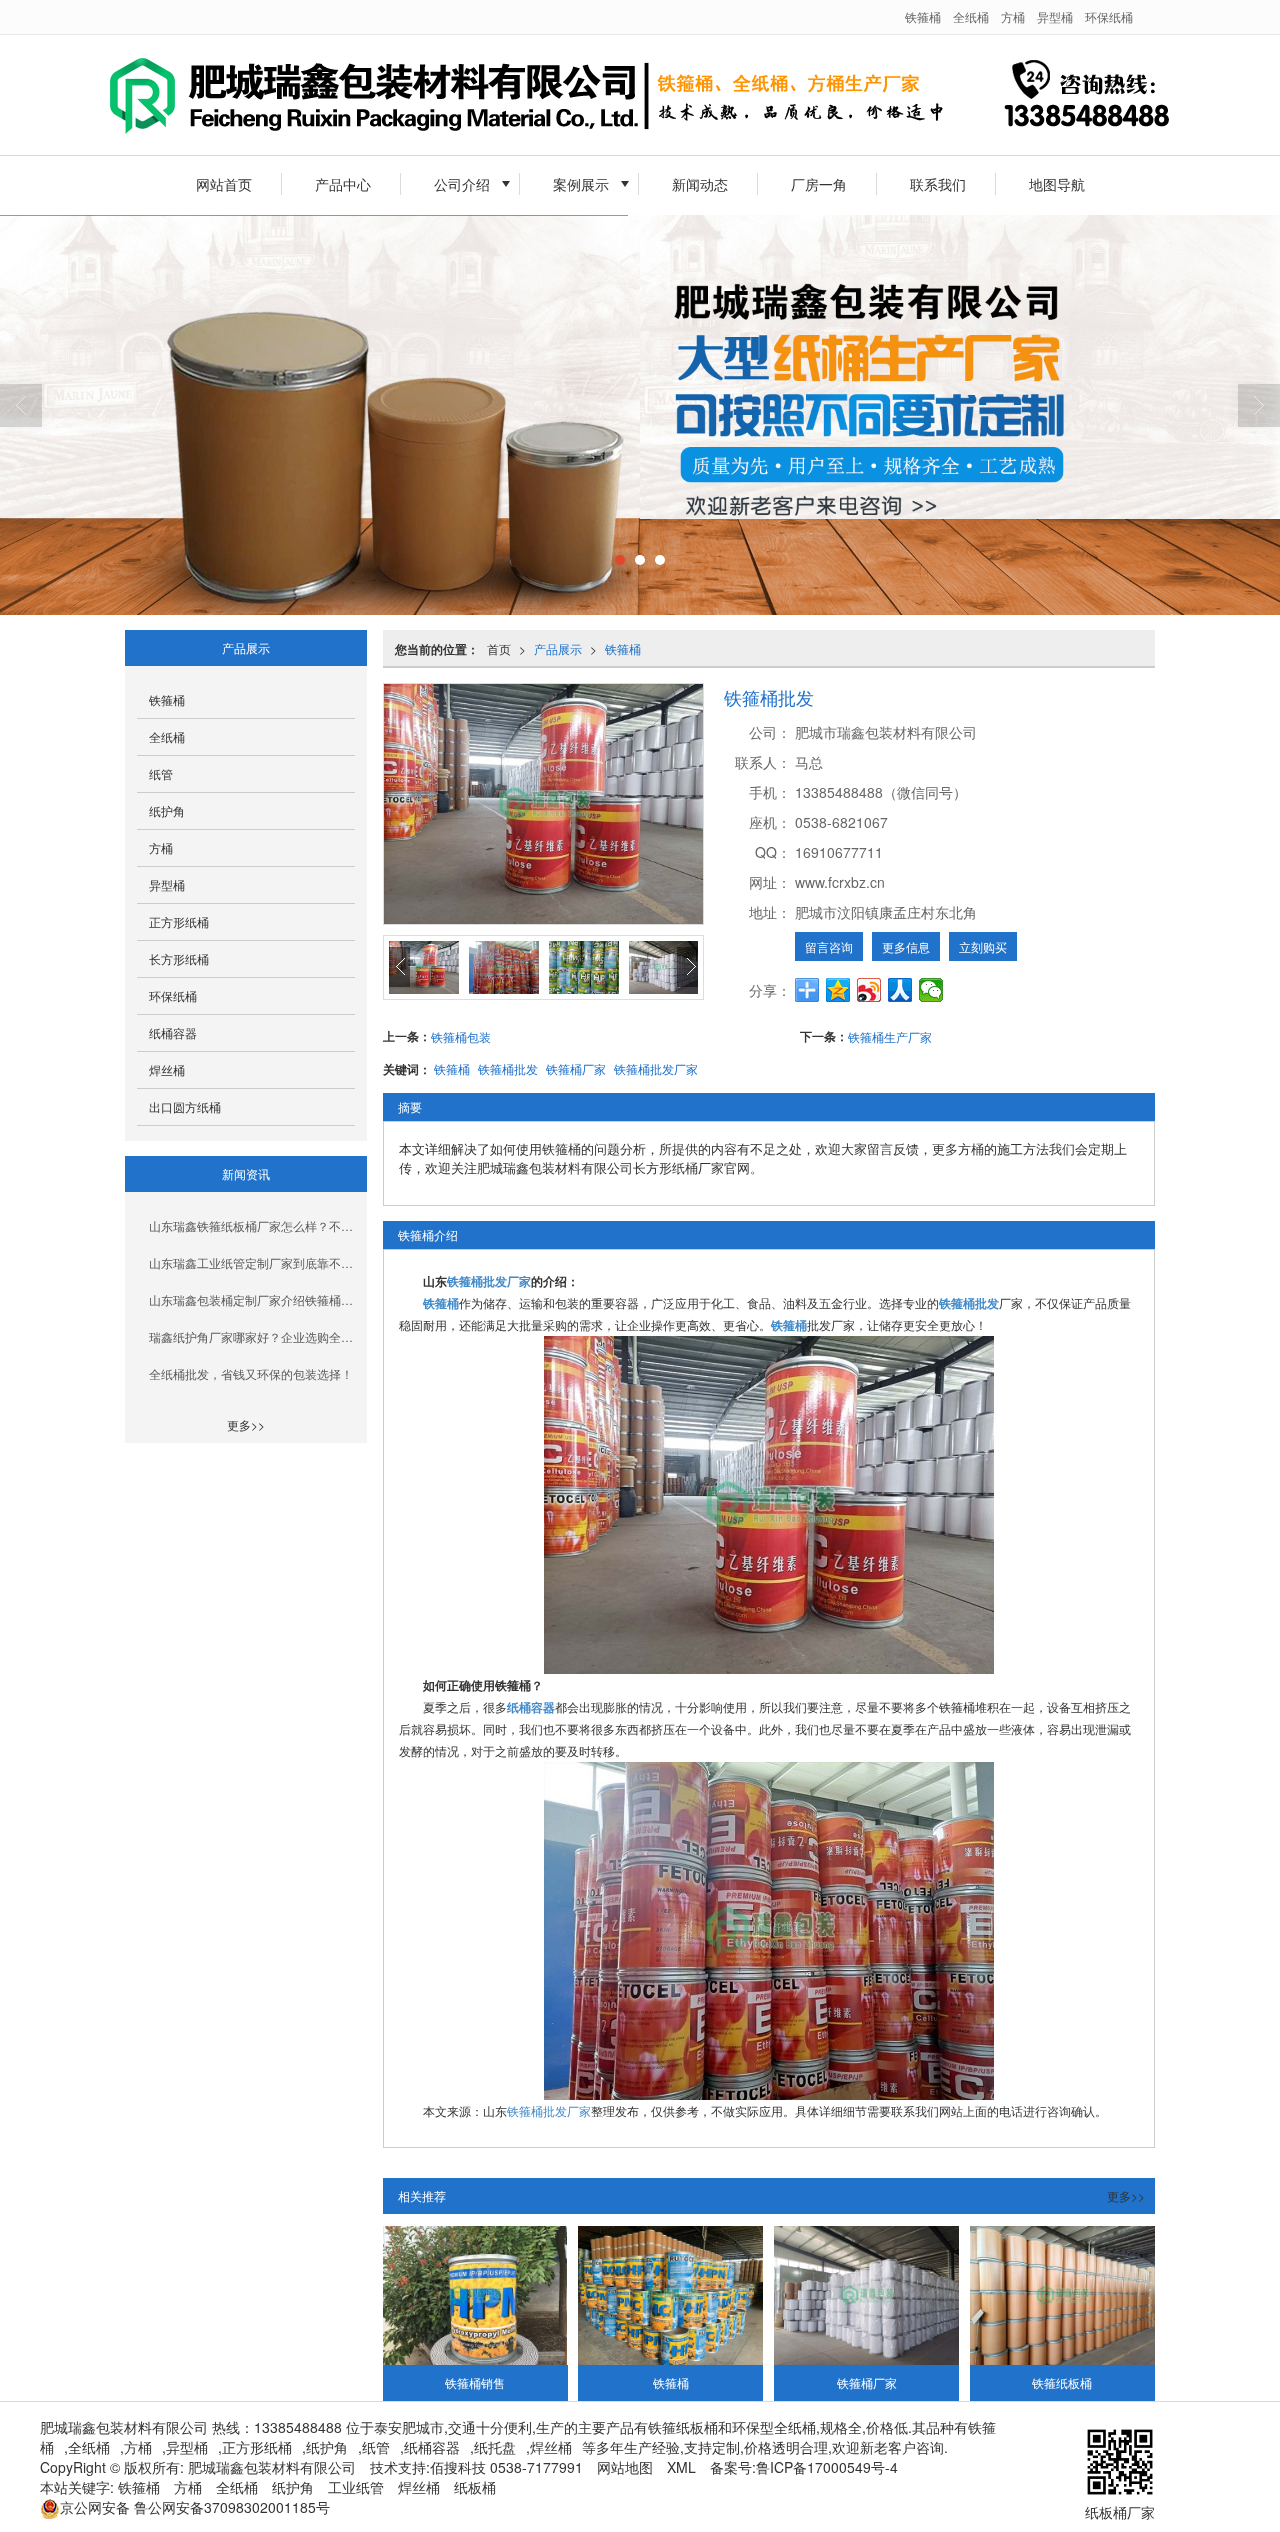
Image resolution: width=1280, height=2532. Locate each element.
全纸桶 (971, 16)
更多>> (1126, 2195)
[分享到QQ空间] (838, 990)
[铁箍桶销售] (475, 2295)
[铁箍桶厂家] (866, 2295)
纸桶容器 (173, 1032)
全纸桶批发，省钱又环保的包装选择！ (251, 1373)
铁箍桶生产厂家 (890, 1036)
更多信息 (906, 946)
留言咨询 (829, 946)
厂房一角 (819, 184)
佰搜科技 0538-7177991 (506, 2467)
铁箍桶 (923, 16)
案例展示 (581, 184)
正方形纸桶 (179, 921)
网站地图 (625, 2467)
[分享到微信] (931, 990)
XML (681, 2467)
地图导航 (1057, 184)
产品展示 (558, 648)
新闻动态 (700, 184)
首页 (499, 648)
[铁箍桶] (769, 1502)
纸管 (161, 773)
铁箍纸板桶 (1062, 2382)
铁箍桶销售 (475, 2382)
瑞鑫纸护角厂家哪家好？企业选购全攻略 (252, 1336)
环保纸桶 (1109, 16)
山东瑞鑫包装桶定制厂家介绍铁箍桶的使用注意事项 (252, 1299)
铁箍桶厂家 (576, 1068)
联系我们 (938, 184)
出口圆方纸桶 (185, 1106)
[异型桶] (640, 415)
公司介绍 (462, 184)
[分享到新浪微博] (869, 990)
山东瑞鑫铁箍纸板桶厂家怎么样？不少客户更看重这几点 (252, 1225)
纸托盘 (495, 2447)
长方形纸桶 (179, 958)
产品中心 (343, 184)
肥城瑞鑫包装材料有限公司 (272, 2467)
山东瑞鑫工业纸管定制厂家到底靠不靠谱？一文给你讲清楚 (252, 1262)
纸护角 (167, 810)
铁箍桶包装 (461, 1036)
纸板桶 (475, 2487)
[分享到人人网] (900, 990)
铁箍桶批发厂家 (656, 1068)
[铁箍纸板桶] (1062, 2295)
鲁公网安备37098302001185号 (195, 2507)
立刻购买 (983, 946)
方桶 (1013, 16)
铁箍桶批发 (508, 1068)
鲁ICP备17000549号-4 (827, 2467)
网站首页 (224, 184)
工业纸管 (356, 2487)
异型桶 (1055, 16)
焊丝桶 (167, 1069)
